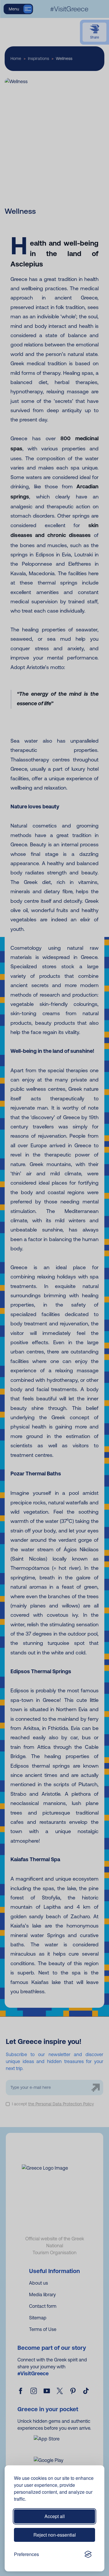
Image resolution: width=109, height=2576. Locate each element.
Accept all (55, 2516)
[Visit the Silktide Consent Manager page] (88, 2554)
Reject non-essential (55, 2535)
